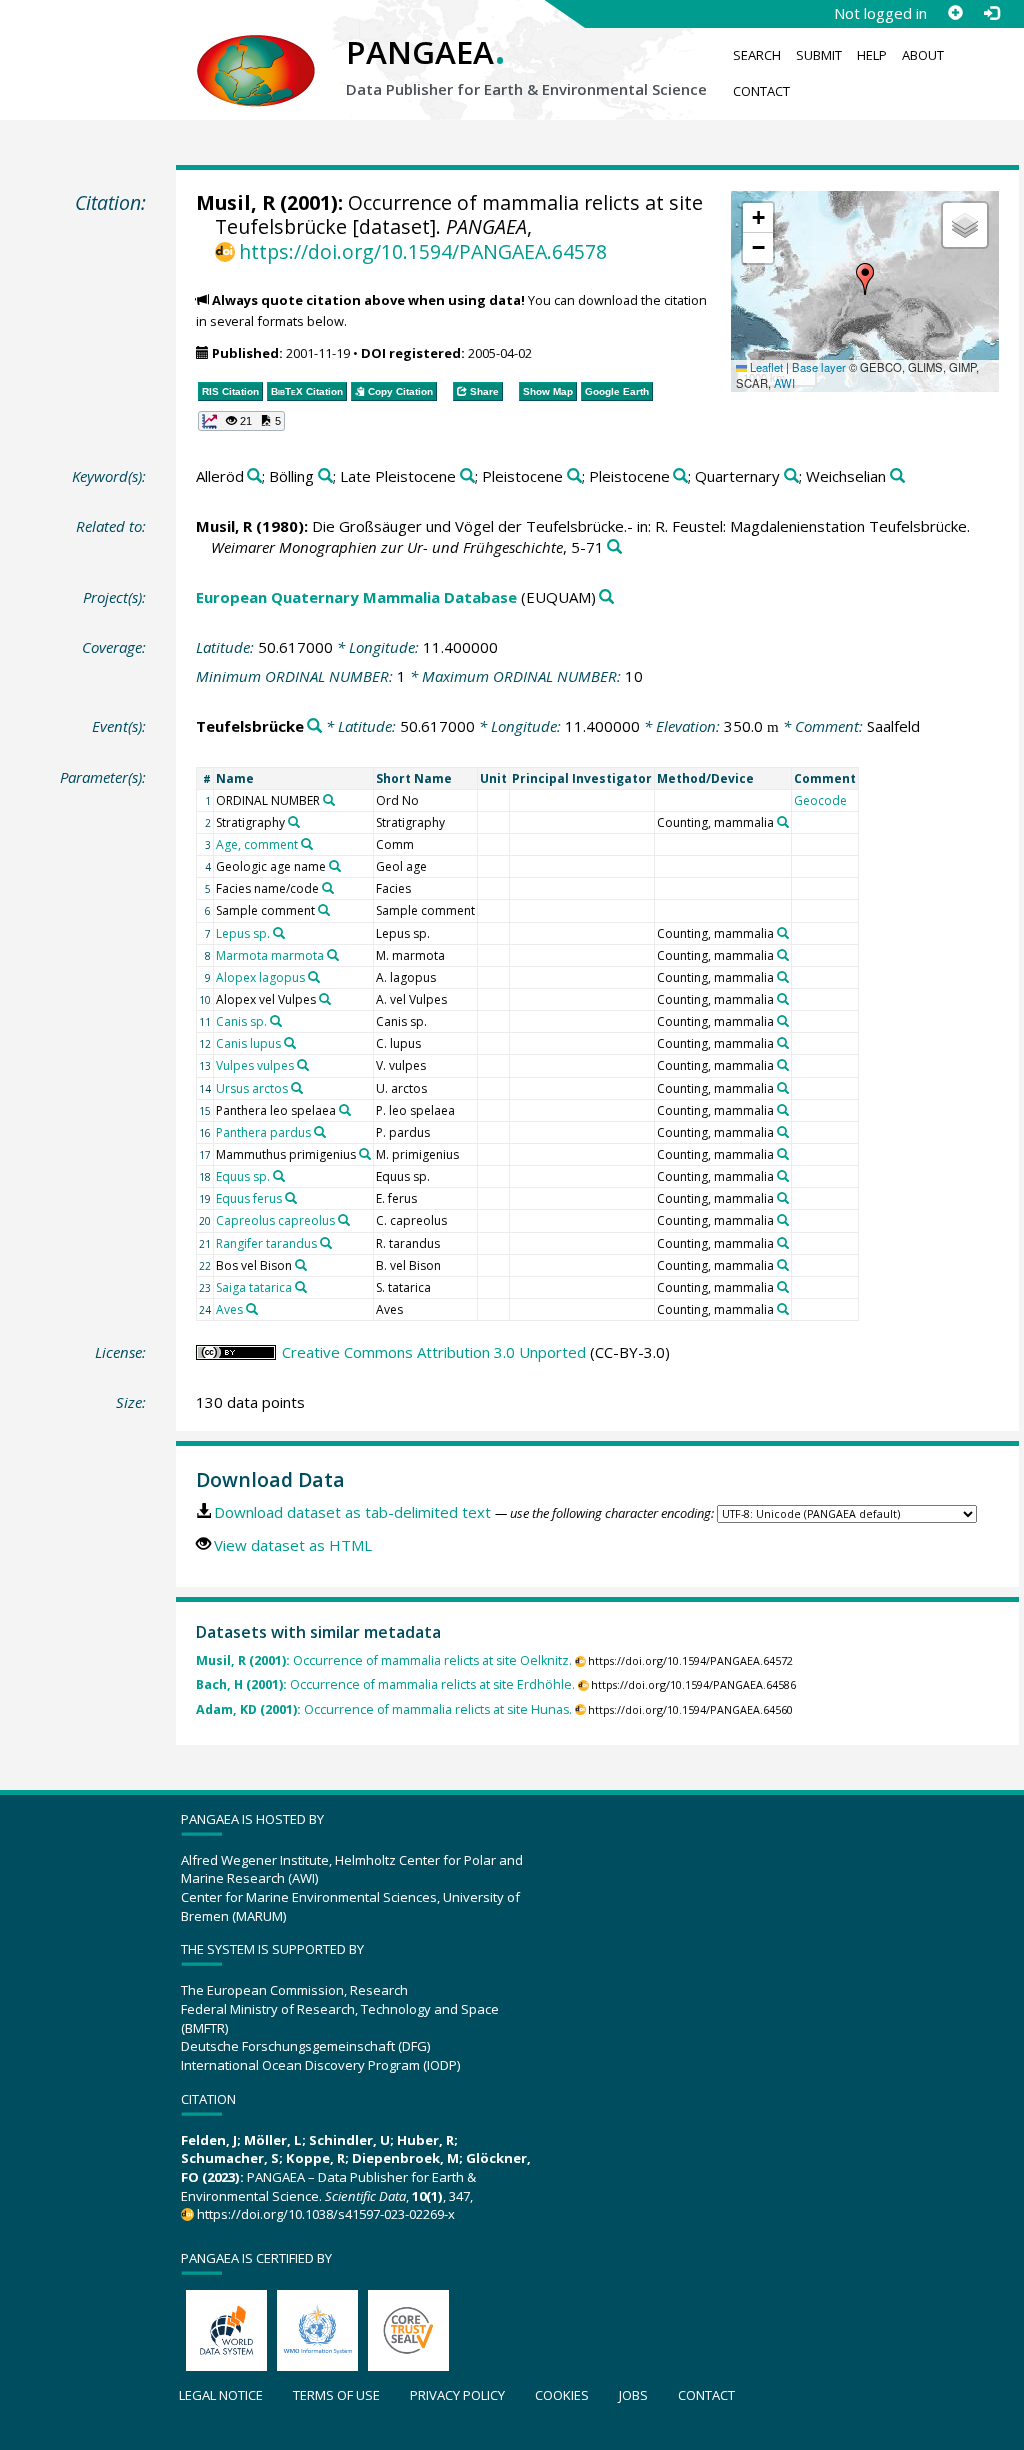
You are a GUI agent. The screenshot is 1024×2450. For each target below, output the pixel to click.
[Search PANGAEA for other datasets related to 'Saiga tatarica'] (301, 1287)
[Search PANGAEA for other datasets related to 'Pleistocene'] (574, 476)
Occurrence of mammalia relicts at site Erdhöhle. (385, 1684)
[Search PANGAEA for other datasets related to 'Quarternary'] (791, 476)
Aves (229, 1309)
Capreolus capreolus (275, 1220)
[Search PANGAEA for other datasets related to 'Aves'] (252, 1309)
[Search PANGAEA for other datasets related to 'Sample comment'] (324, 910)
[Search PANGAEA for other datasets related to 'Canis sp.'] (276, 1021)
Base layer (819, 367)
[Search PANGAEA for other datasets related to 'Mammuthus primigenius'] (365, 1154)
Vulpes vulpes (255, 1065)
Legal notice (221, 2395)
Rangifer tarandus (266, 1243)
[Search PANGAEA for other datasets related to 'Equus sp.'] (279, 1176)
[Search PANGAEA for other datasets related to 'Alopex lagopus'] (314, 977)
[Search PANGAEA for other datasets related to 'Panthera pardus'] (320, 1132)
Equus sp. (243, 1176)
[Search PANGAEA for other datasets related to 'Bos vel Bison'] (301, 1265)
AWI (784, 383)
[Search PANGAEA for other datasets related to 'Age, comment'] (307, 844)
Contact (761, 91)
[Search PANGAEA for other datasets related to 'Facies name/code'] (328, 888)
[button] (865, 279)
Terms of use (336, 2395)
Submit (819, 55)
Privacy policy (457, 2395)
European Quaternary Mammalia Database (356, 597)
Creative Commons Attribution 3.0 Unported (434, 1352)
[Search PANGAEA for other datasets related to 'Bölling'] (325, 476)
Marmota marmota (270, 955)
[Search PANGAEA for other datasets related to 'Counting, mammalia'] (783, 822)
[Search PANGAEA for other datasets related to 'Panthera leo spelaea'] (345, 1110)
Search (757, 55)
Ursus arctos (252, 1088)
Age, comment (257, 844)
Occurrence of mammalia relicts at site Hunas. (384, 1709)
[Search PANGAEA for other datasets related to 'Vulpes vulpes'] (303, 1065)
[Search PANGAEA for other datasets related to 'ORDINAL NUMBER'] (329, 800)
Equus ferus (249, 1198)
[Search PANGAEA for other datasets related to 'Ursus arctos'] (297, 1088)
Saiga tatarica (254, 1287)
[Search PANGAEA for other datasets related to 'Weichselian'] (897, 476)
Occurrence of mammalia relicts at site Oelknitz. (384, 1660)
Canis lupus (248, 1043)
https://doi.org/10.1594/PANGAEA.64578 (423, 251)
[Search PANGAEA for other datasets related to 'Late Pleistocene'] (467, 476)
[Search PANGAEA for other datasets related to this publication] (614, 547)
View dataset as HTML (293, 1545)
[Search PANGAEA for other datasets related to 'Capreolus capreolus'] (344, 1220)
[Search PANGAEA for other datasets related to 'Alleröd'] (254, 476)
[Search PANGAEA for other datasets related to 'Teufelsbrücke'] (314, 726)
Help (872, 55)
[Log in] (991, 13)
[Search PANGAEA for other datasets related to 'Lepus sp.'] (279, 933)
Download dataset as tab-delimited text (352, 1512)
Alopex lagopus (260, 977)
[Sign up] (955, 13)
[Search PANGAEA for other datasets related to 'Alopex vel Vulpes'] (325, 999)
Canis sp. (241, 1021)
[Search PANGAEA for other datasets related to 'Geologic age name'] (335, 866)
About (923, 55)
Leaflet (765, 367)
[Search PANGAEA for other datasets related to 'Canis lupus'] (290, 1043)
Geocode (820, 800)
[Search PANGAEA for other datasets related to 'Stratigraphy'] (294, 822)
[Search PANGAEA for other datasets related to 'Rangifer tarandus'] (326, 1243)
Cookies (562, 2395)
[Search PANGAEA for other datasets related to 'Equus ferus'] (291, 1198)
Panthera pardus (263, 1132)
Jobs (633, 2395)
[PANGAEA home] (256, 51)
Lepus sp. (243, 933)
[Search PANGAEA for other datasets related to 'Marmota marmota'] (333, 955)
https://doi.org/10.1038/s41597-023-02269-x (326, 2214)
